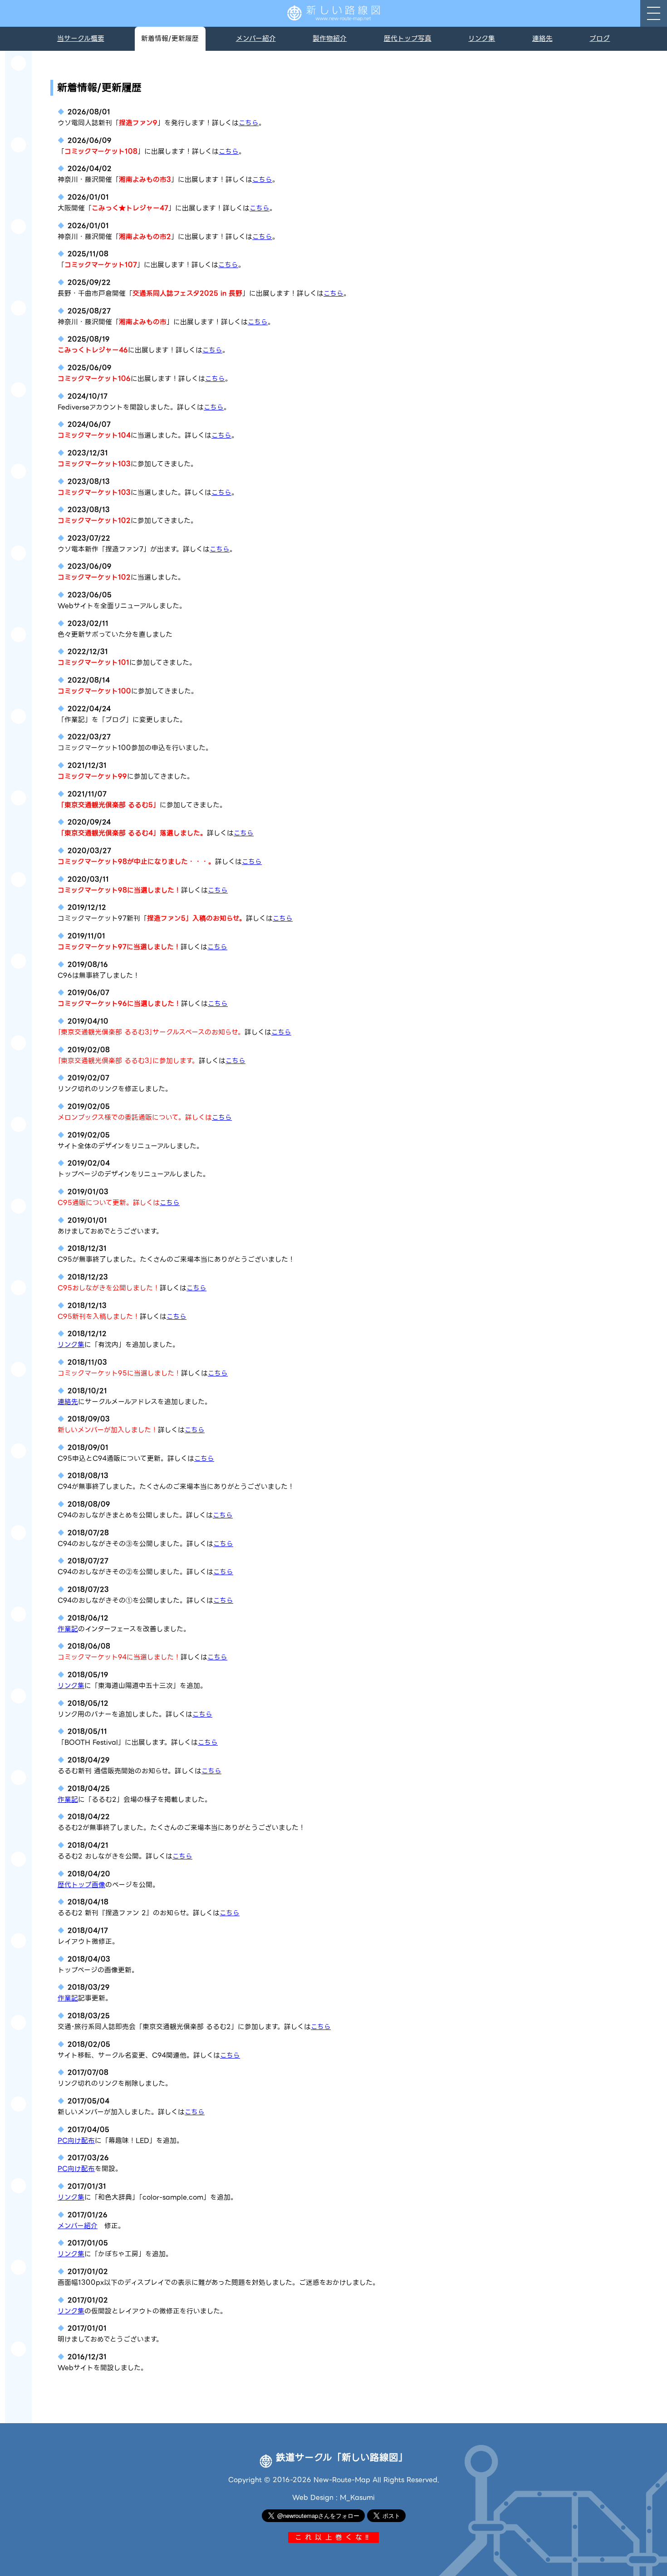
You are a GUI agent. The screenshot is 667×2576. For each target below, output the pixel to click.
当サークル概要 (81, 39)
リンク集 (482, 39)
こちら (249, 123)
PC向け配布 (76, 2141)
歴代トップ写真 (408, 39)
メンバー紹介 (256, 39)
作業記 (68, 1629)
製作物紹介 (330, 39)
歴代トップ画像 (81, 1885)
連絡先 (542, 39)
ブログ (600, 39)
